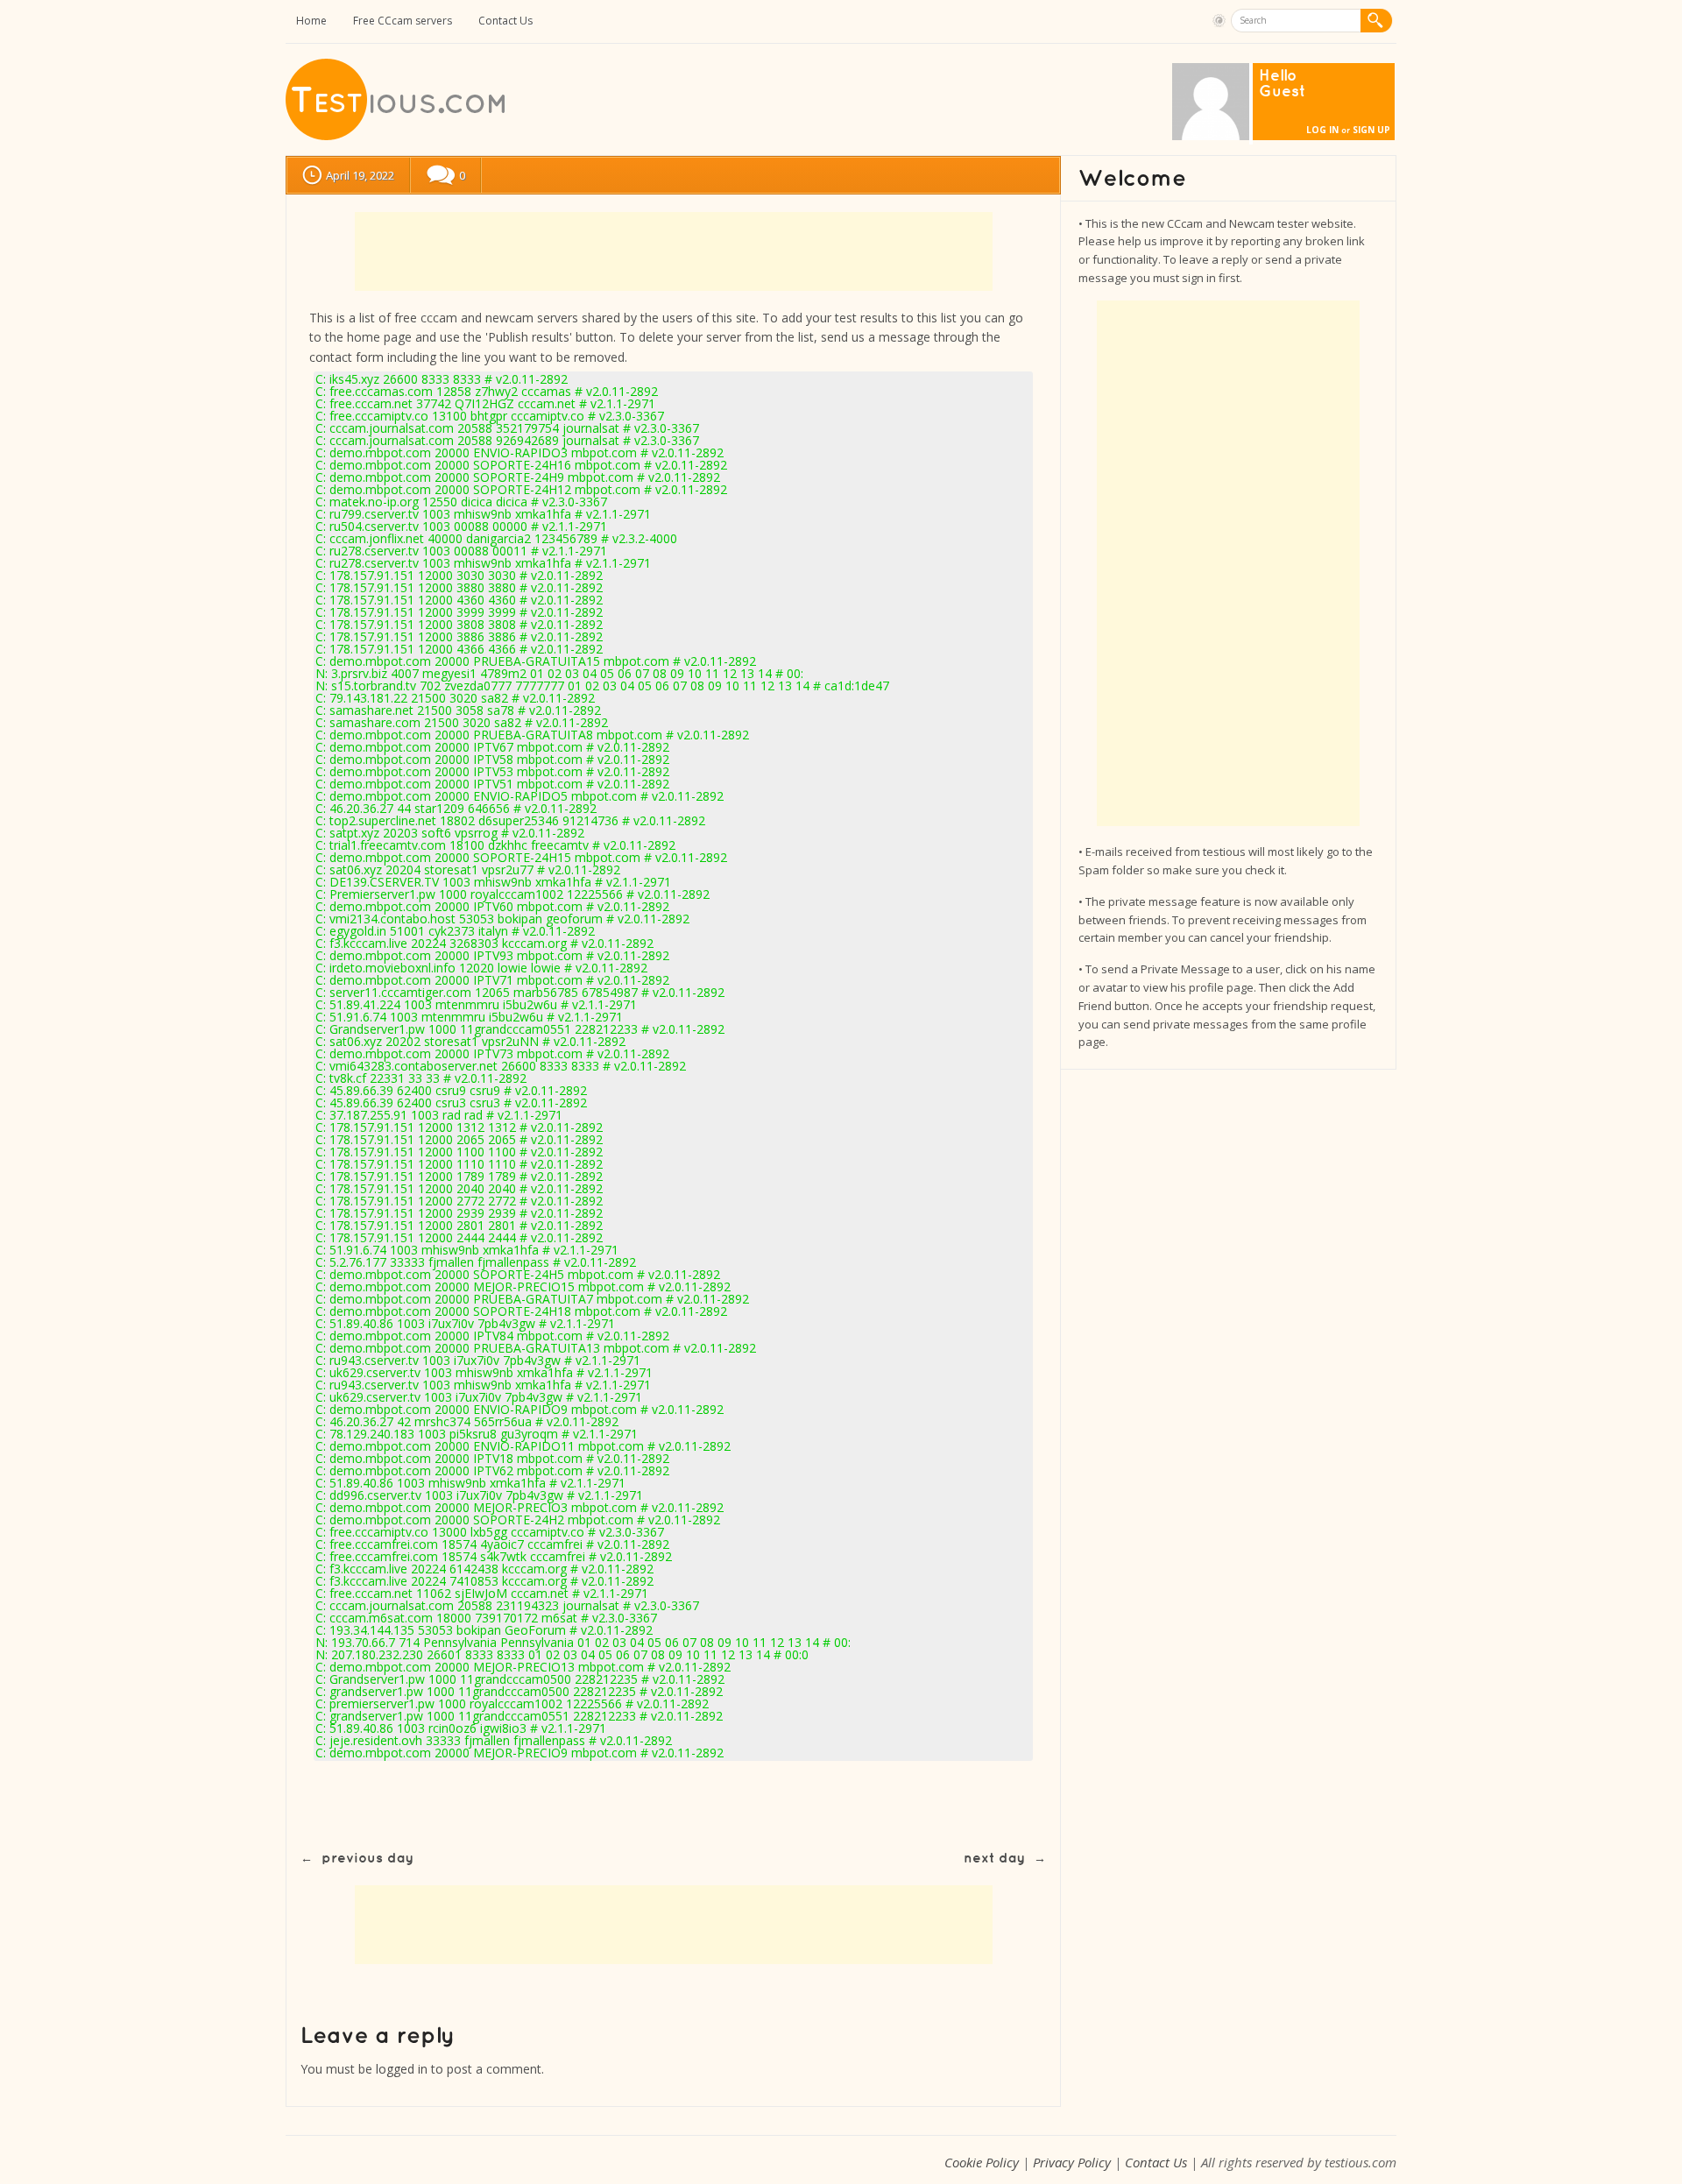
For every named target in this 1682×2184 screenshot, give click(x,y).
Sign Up (1371, 130)
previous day (367, 1859)
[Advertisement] (674, 251)
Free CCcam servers (403, 21)
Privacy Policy (1072, 2162)
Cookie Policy (982, 2162)
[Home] (397, 136)
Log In (1322, 130)
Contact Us (505, 21)
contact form (346, 357)
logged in (402, 2069)
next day (994, 1859)
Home (311, 21)
